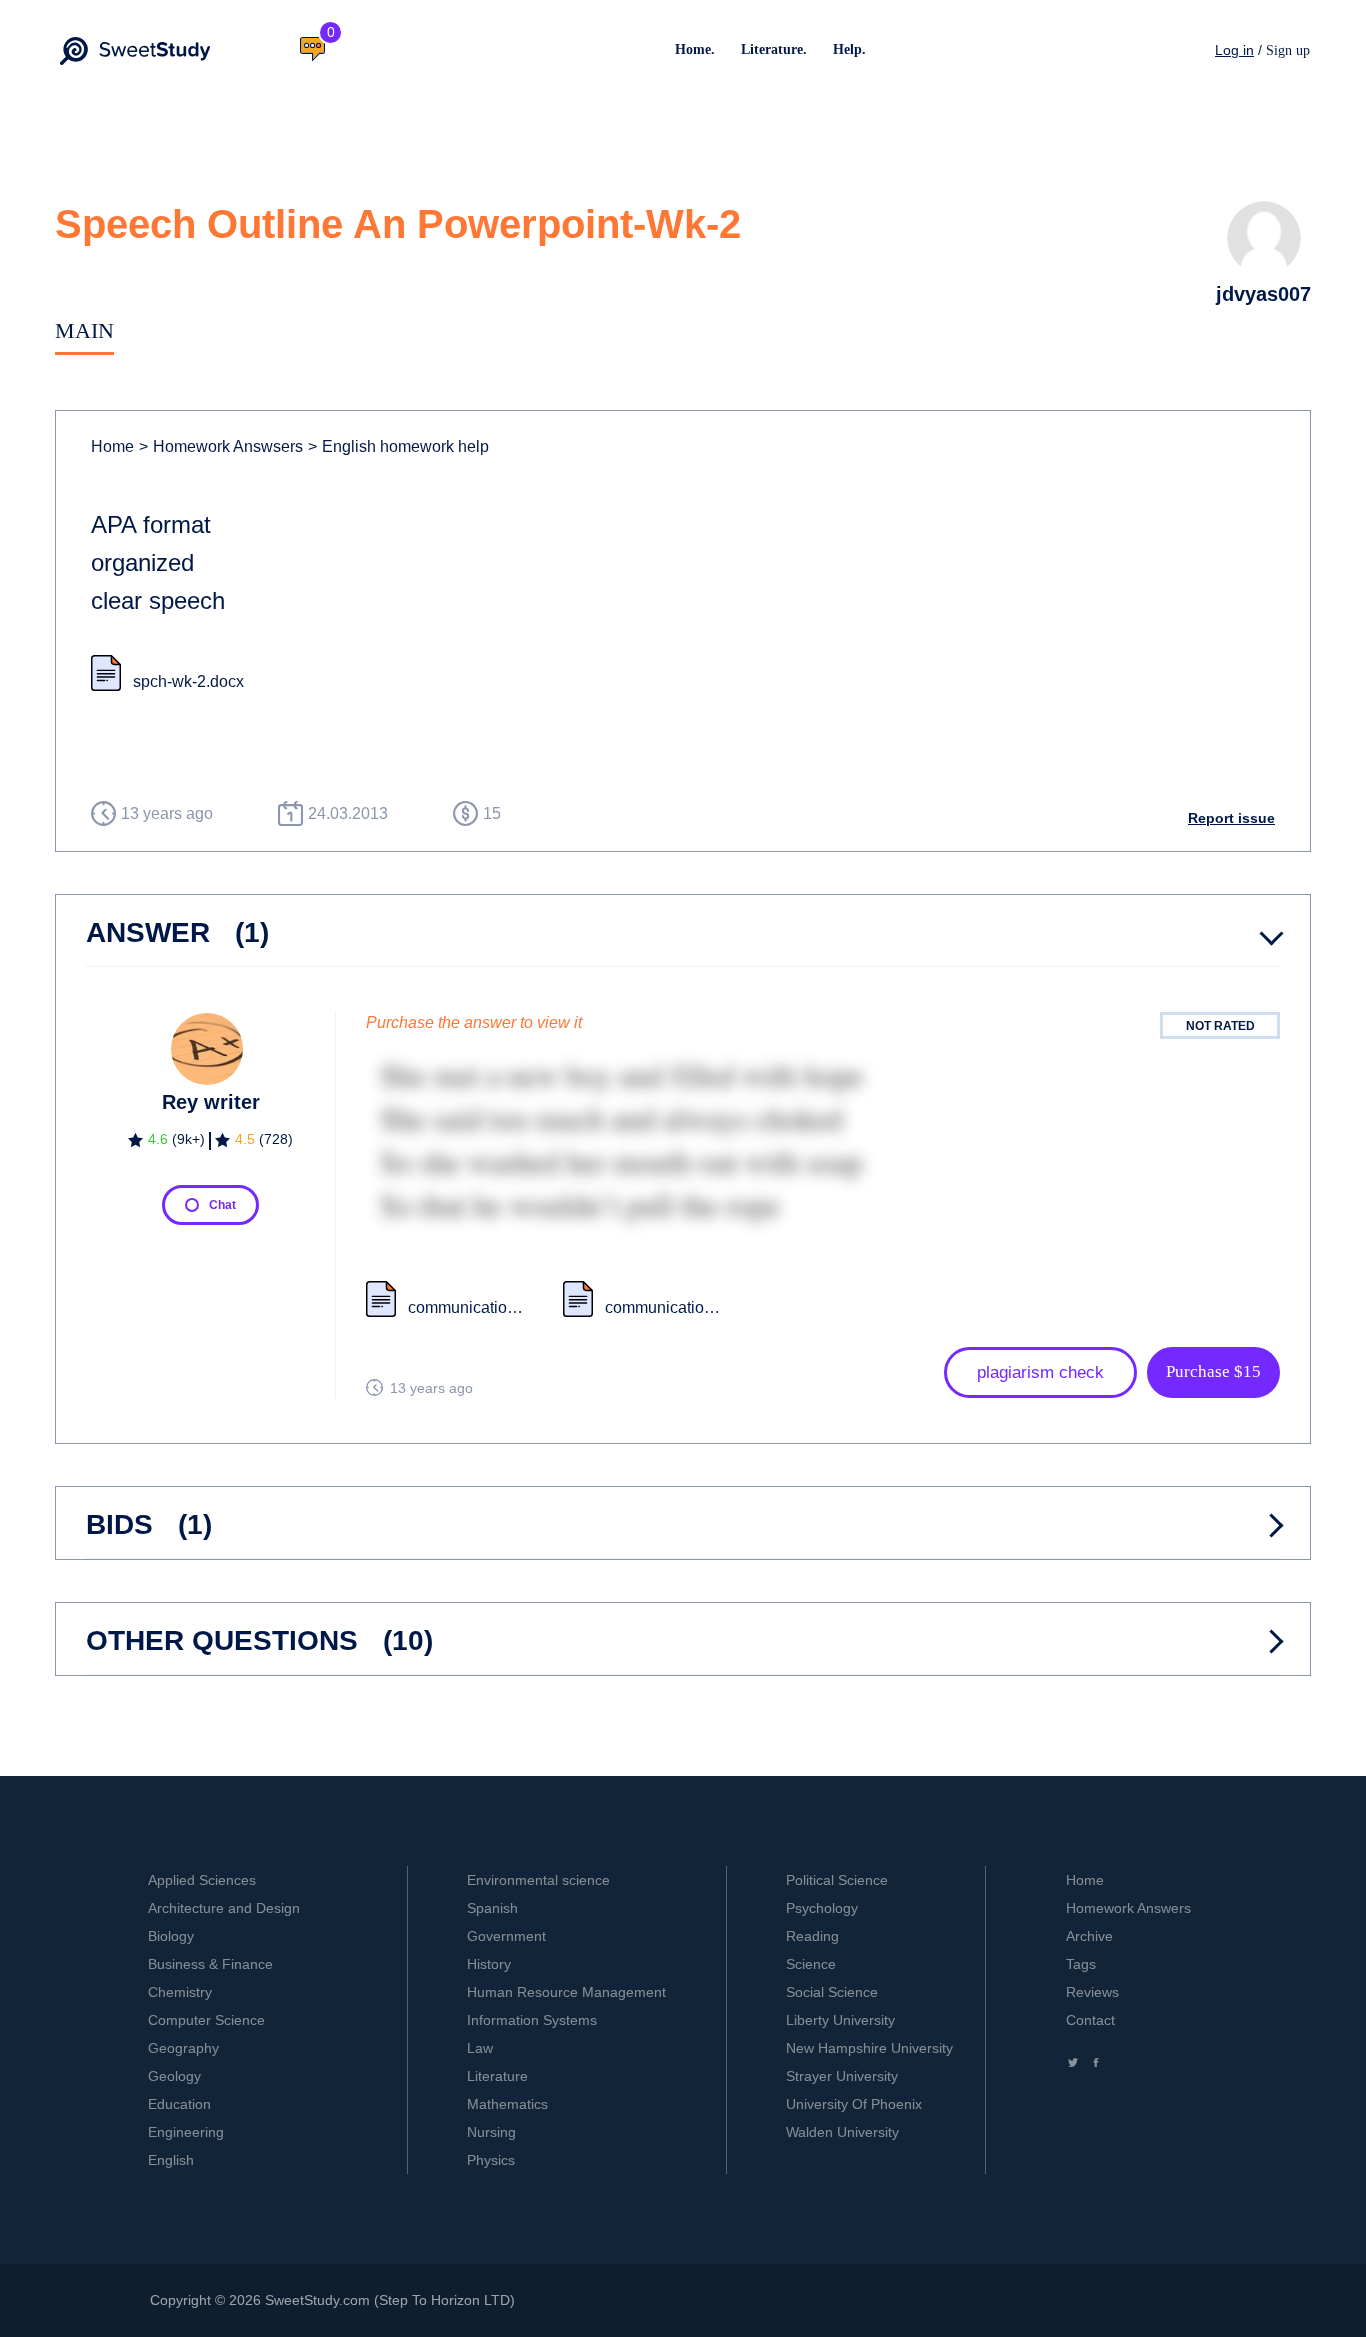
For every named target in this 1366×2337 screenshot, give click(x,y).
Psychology (822, 1908)
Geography (183, 2048)
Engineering (186, 2132)
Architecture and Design (224, 1908)
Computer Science (206, 2020)
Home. (695, 49)
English (171, 2160)
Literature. (774, 49)
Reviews (1092, 1992)
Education (179, 2104)
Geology (174, 2076)
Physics (491, 2160)
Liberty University (840, 2020)
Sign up (1288, 50)
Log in (1234, 50)
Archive (1089, 1936)
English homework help (398, 446)
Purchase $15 (1213, 1371)
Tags (1081, 1964)
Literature (497, 2076)
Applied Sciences (202, 1880)
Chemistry (180, 1992)
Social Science (832, 1992)
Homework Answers (1128, 1908)
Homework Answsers (221, 446)
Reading (812, 1936)
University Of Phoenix (854, 2104)
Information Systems (532, 2020)
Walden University (842, 2132)
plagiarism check (1040, 1372)
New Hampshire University (869, 2048)
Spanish (492, 1908)
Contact (1090, 2020)
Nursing (491, 2132)
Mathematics (507, 2104)
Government (506, 1936)
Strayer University (842, 2076)
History (489, 1964)
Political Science (837, 1880)
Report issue (1231, 818)
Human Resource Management (566, 1992)
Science (811, 1964)
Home (112, 446)
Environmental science (538, 1880)
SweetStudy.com (317, 2300)
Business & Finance (210, 1964)
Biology (171, 1936)
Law (480, 2048)
